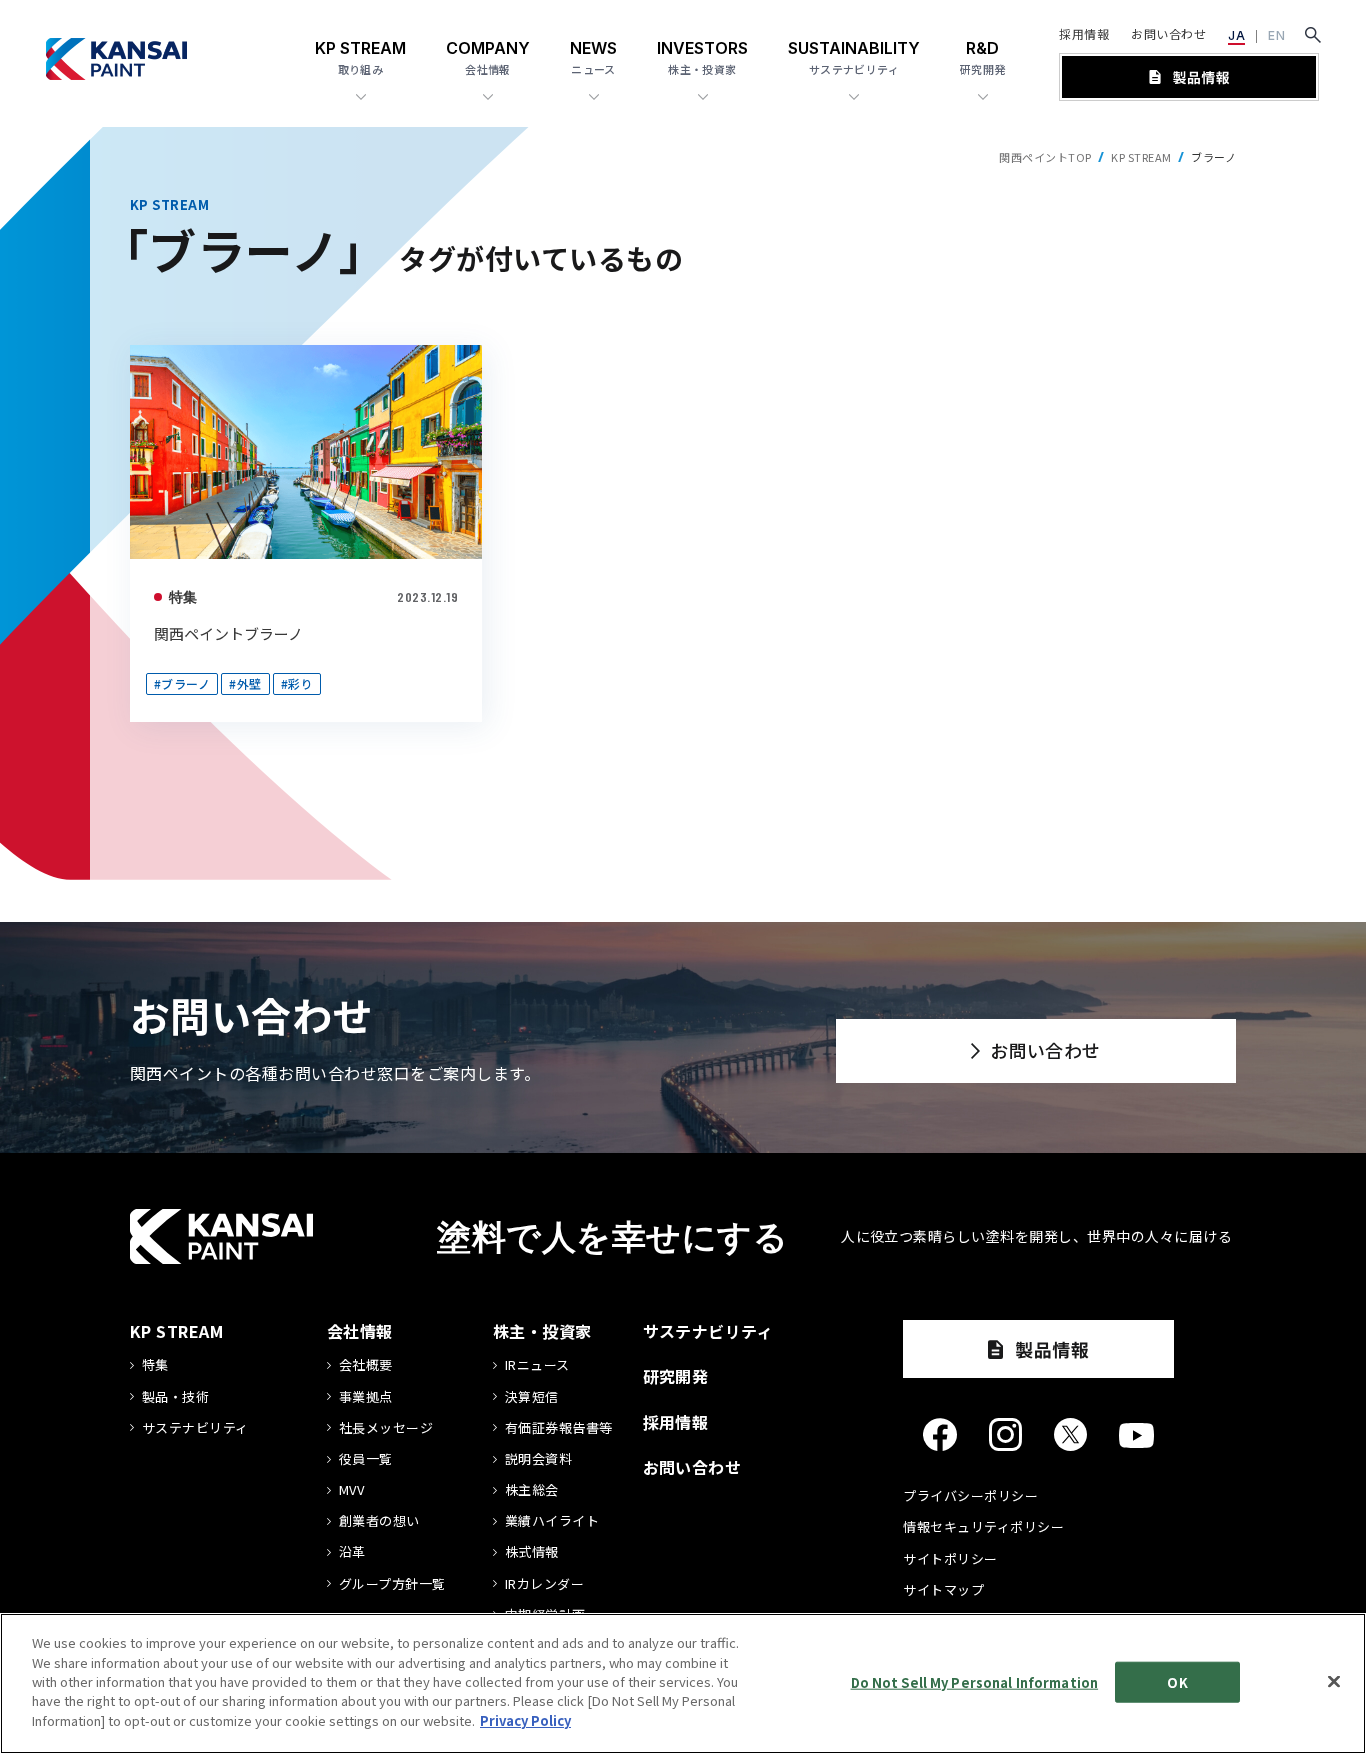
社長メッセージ (386, 1428)
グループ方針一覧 (392, 1584)
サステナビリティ (195, 1428)
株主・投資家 (542, 1331)
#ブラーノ (182, 683)
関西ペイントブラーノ (228, 633)
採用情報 (1084, 33)
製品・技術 (175, 1397)
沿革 (352, 1552)
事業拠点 (366, 1397)
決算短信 (532, 1397)
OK (1177, 1681)
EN (1276, 35)
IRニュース (537, 1365)
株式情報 (532, 1552)
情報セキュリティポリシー (983, 1526)
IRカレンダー (544, 1584)
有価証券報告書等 (559, 1428)
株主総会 (532, 1490)
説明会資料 (538, 1459)
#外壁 (245, 683)
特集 (183, 596)
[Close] (1334, 1681)
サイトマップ (943, 1589)
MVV (351, 1490)
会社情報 (360, 1331)
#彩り (297, 683)
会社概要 (366, 1365)
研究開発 (676, 1376)
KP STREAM (1141, 157)
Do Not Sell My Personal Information (975, 1681)
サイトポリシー (950, 1558)
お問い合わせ (1168, 33)
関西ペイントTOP (1045, 157)
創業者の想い (379, 1521)
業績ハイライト (552, 1521)
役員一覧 (366, 1459)
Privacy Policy (525, 1720)
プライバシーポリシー (970, 1495)
